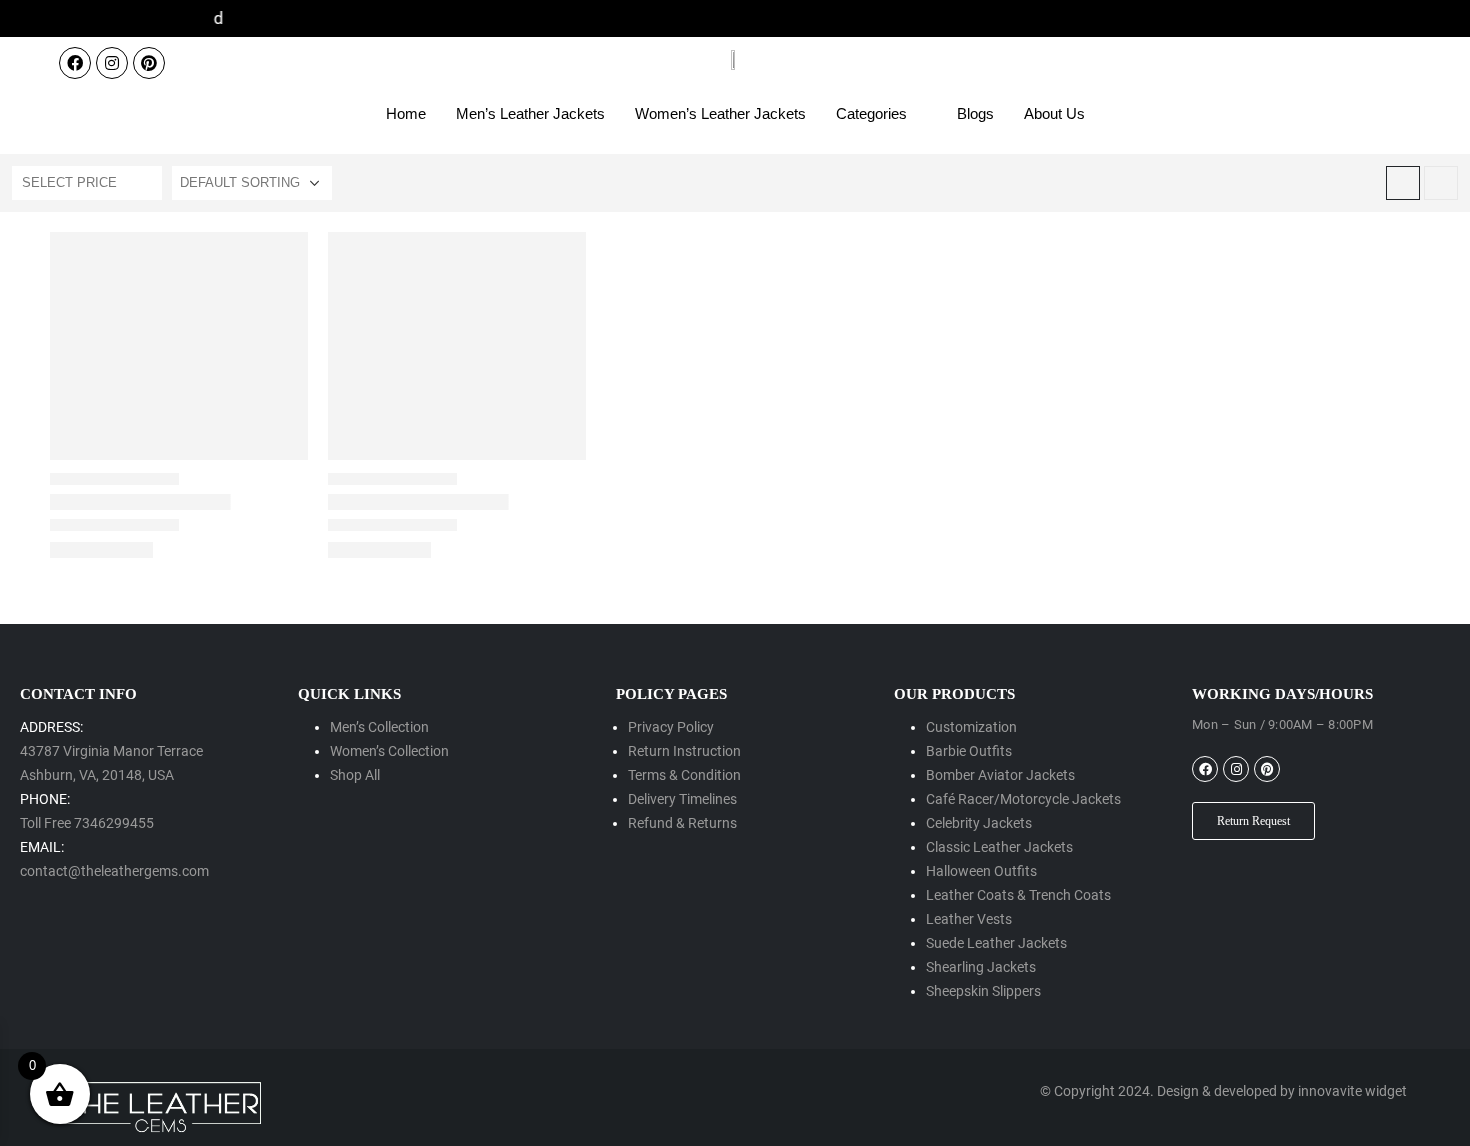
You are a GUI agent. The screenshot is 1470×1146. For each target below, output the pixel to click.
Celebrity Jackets (979, 823)
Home (406, 113)
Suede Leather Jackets (996, 943)
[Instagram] (112, 63)
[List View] (1441, 183)
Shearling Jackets (981, 967)
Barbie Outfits (969, 751)
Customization (971, 727)
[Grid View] (1403, 183)
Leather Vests (969, 919)
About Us (1054, 113)
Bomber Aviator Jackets (1000, 775)
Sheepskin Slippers (983, 991)
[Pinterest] (149, 63)
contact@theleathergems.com (114, 871)
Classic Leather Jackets (999, 847)
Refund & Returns (682, 823)
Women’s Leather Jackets (720, 113)
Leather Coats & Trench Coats (1018, 895)
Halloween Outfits (981, 871)
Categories (871, 113)
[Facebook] (75, 63)
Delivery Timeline (679, 799)
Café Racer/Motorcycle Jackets (1023, 799)
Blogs (975, 113)
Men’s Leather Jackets (530, 113)
